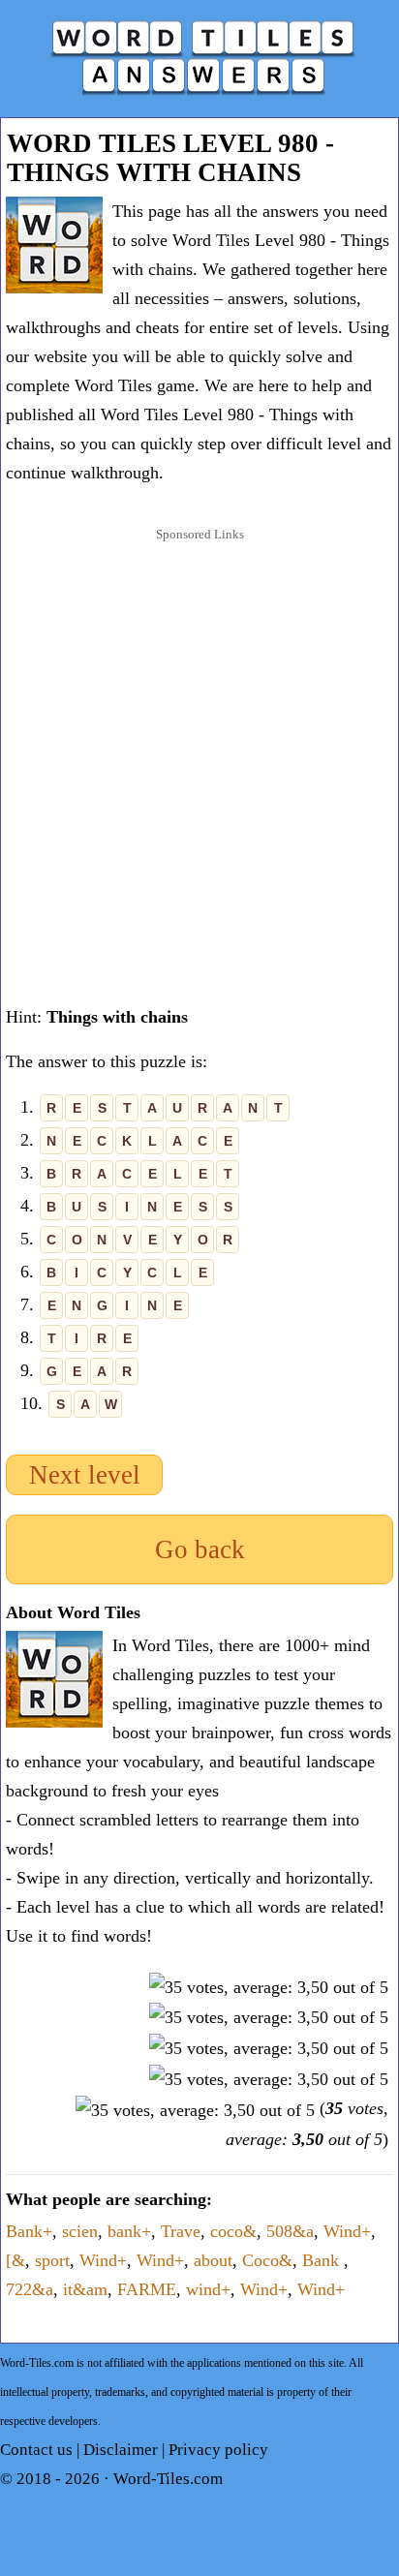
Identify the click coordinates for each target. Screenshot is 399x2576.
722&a (30, 2289)
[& (15, 2260)
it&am (85, 2289)
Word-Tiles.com (168, 2479)
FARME (147, 2289)
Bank (323, 2260)
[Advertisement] (199, 755)
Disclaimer (121, 2450)
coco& (233, 2231)
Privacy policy (218, 2450)
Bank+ (29, 2231)
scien (80, 2231)
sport (52, 2260)
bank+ (129, 2231)
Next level (85, 1475)
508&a (290, 2231)
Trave (181, 2231)
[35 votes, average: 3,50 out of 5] (269, 1987)
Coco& (267, 2260)
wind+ (208, 2289)
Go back (200, 1549)
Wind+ (347, 2231)
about (213, 2260)
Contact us (36, 2450)
